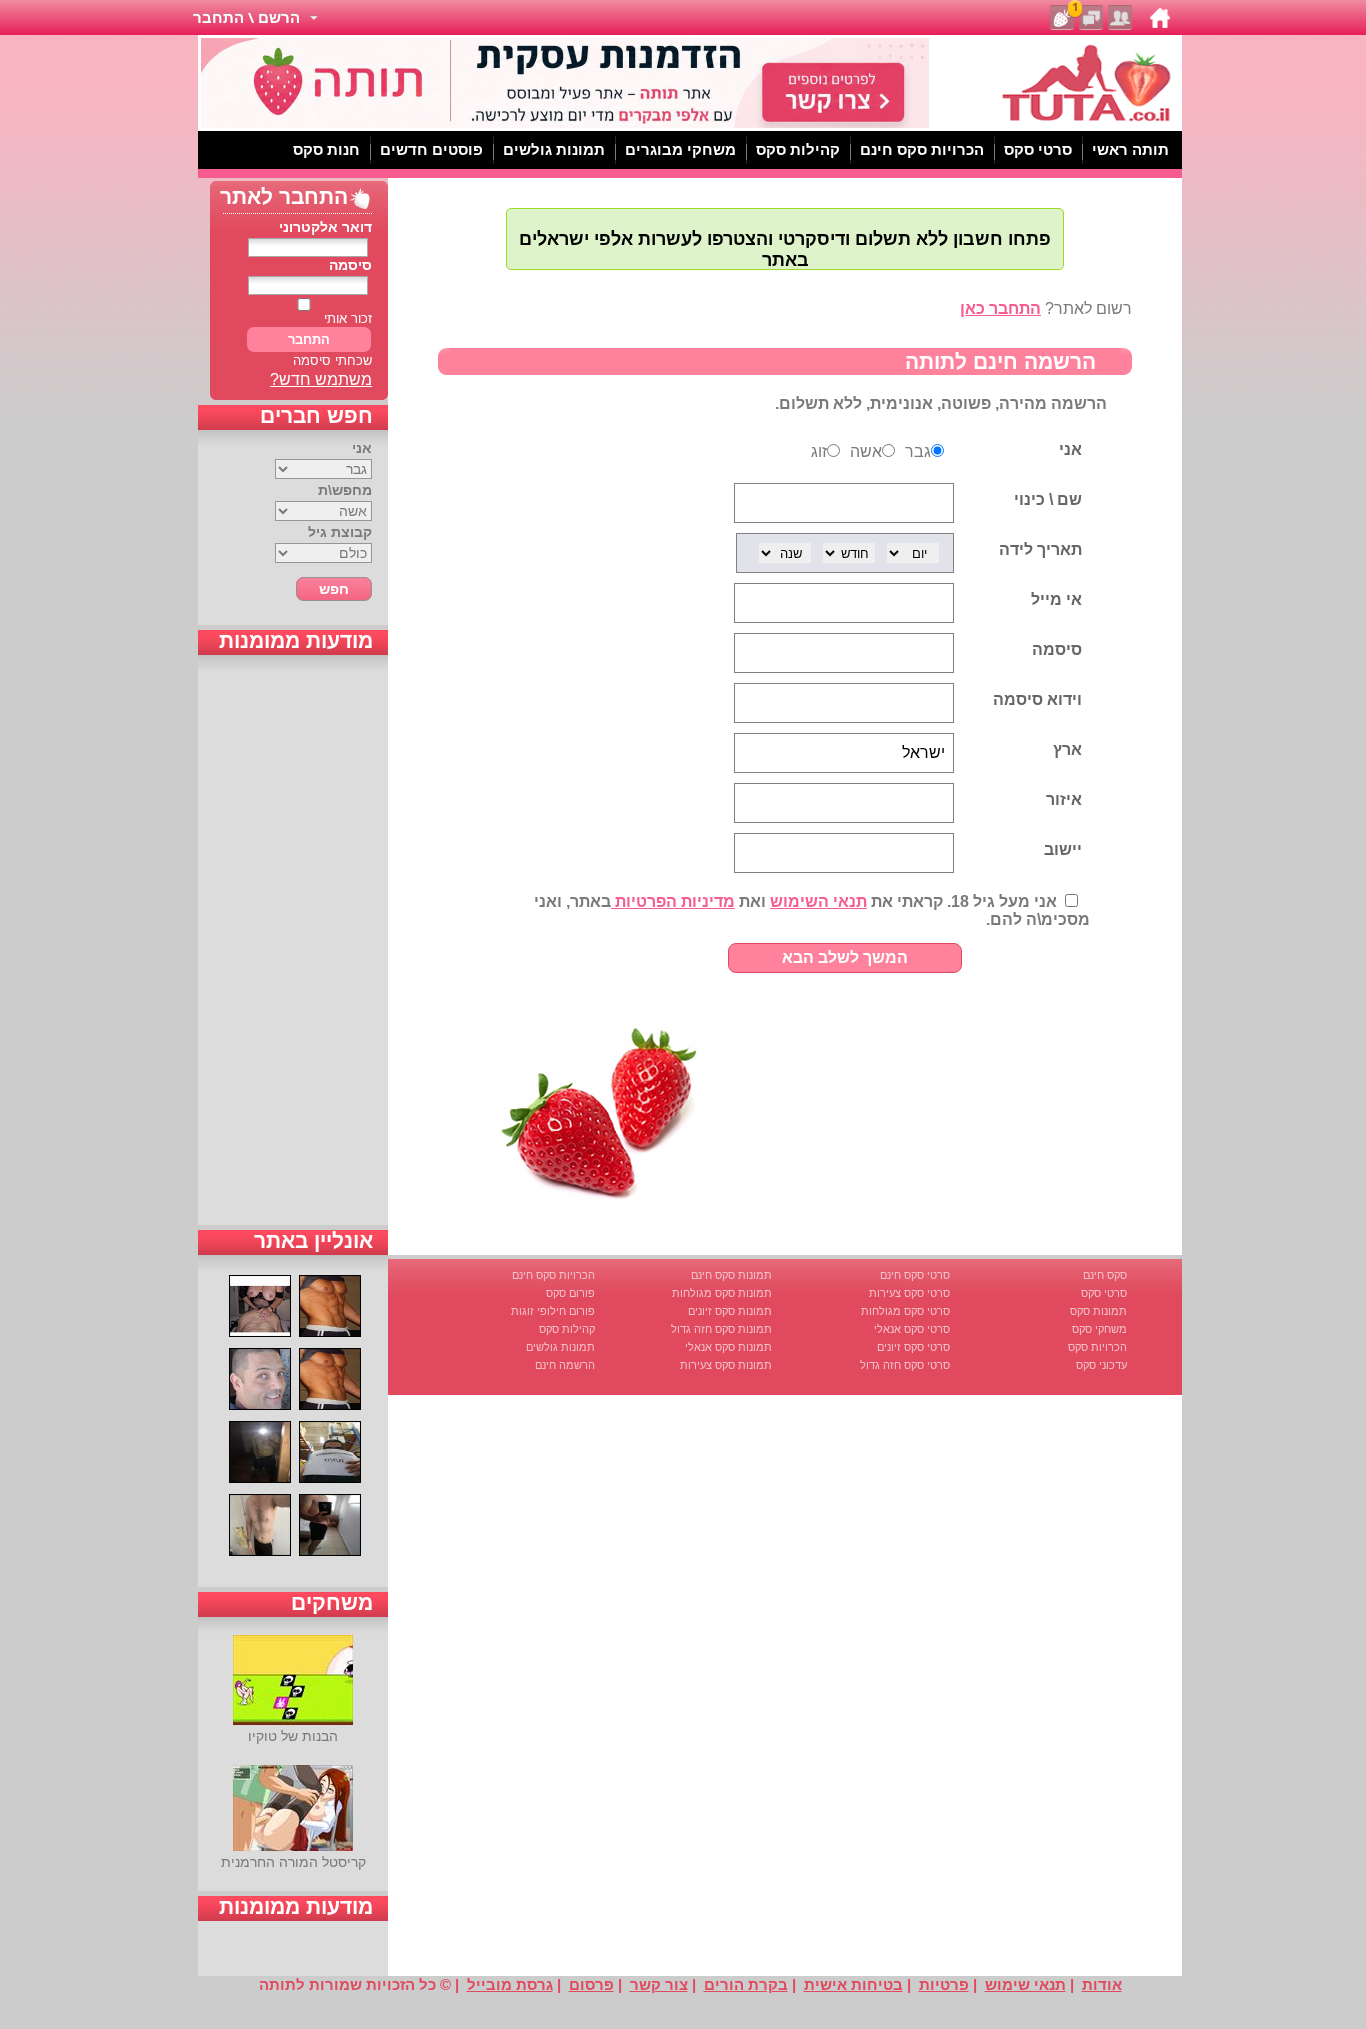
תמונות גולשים (560, 1347)
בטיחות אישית (853, 1984)
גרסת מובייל (510, 1984)
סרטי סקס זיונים (913, 1347)
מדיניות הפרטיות (673, 901)
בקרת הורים (746, 1984)
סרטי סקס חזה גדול (905, 1365)
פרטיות (944, 1984)
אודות (1102, 1984)
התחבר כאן (1000, 308)
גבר (918, 451)
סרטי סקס (1104, 1293)
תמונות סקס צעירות (726, 1365)
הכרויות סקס (1097, 1347)
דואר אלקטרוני (325, 227)
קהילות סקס (567, 1329)
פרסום (591, 1984)
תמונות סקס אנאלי (728, 1347)
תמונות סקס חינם (731, 1275)
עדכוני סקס (1101, 1365)
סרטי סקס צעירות (909, 1293)
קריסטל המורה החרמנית (293, 1862)
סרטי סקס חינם (915, 1275)
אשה (866, 451)
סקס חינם (1105, 1275)
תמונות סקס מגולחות (722, 1293)
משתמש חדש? (321, 379)
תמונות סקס (1098, 1311)
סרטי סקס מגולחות (905, 1311)
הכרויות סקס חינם (553, 1275)
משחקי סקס (1099, 1329)
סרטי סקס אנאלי (912, 1329)
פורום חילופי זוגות (553, 1311)
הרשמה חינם (565, 1365)
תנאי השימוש (818, 901)
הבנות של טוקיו (293, 1736)
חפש (334, 589)
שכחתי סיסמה (332, 360)
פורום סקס (570, 1293)
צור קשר (659, 1984)
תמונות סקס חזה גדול (721, 1329)
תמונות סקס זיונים (730, 1311)
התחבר (309, 339)
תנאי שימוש (1025, 1984)
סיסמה (350, 265)
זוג (819, 451)
